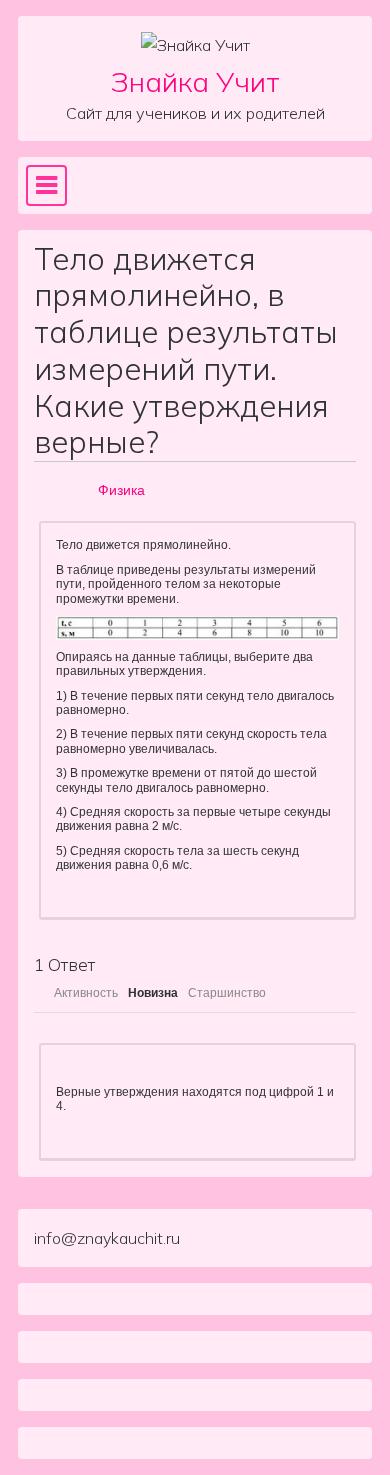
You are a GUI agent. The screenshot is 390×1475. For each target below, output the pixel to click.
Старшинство (227, 993)
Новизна (153, 993)
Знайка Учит (195, 81)
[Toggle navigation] (46, 185)
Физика (121, 490)
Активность (86, 993)
